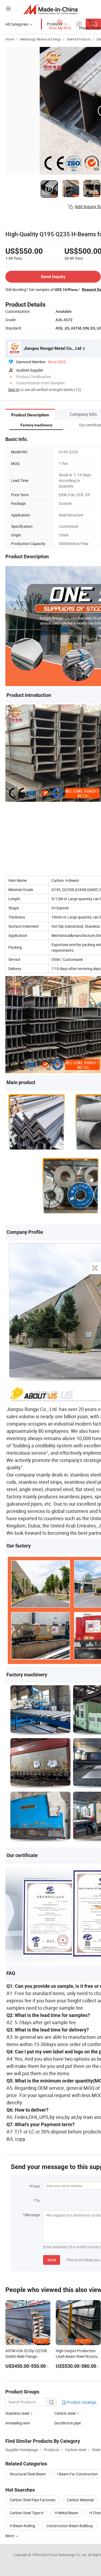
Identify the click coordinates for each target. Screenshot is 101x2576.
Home (10, 39)
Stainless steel (18, 2413)
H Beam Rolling (22, 2526)
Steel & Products (79, 39)
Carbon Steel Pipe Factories (33, 2500)
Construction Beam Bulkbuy (70, 2526)
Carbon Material (80, 2500)
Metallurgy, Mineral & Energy (41, 39)
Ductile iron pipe (68, 2423)
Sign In (14, 390)
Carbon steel (65, 2413)
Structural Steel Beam (28, 2474)
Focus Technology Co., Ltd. (68, 2555)
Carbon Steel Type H (27, 2513)
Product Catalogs (81, 2402)
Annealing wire (18, 2423)
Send (52, 2260)
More (10, 2536)
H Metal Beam (66, 2513)
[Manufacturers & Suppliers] (50, 9)
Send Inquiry (53, 277)
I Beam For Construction (77, 2474)
